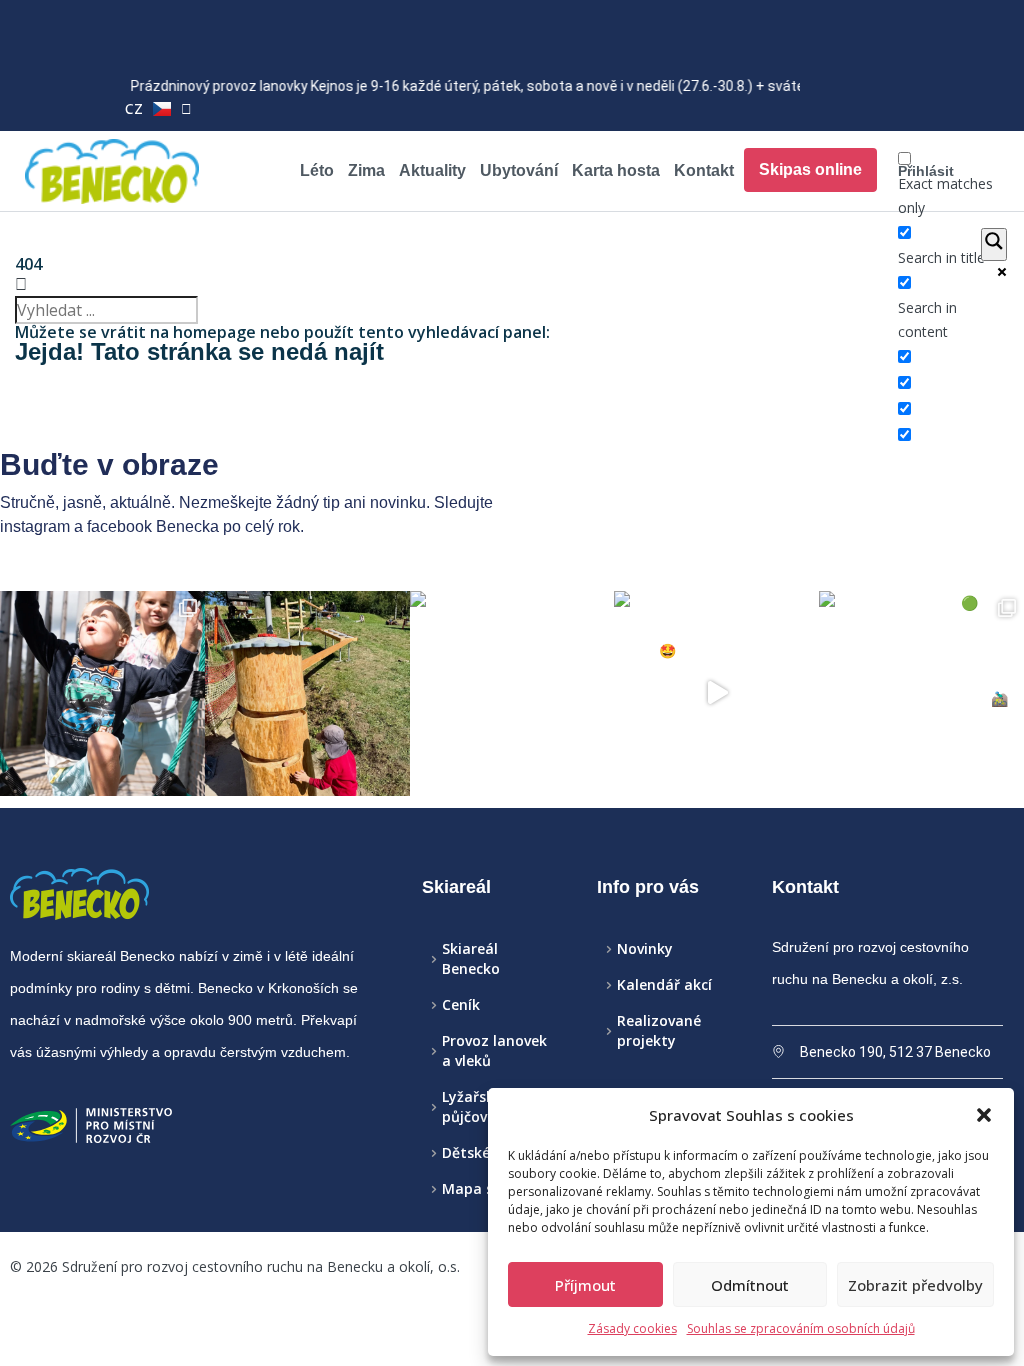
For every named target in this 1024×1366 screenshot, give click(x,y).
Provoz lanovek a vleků (494, 1050)
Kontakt (704, 170)
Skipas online (810, 169)
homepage (214, 332)
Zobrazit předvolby (915, 1285)
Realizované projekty (659, 1030)
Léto (317, 170)
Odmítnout (750, 1285)
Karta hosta (616, 170)
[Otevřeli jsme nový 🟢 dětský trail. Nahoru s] (921, 693)
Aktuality (432, 170)
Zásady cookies (632, 1328)
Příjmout (585, 1285)
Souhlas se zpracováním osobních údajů (801, 1328)
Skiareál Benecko (471, 958)
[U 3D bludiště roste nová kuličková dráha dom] (307, 693)
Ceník (461, 1004)
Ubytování (519, 170)
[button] (984, 1115)
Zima (366, 170)
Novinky (645, 948)
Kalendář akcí (664, 984)
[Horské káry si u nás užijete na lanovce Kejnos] (716, 693)
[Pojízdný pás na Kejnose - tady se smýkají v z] (512, 693)
